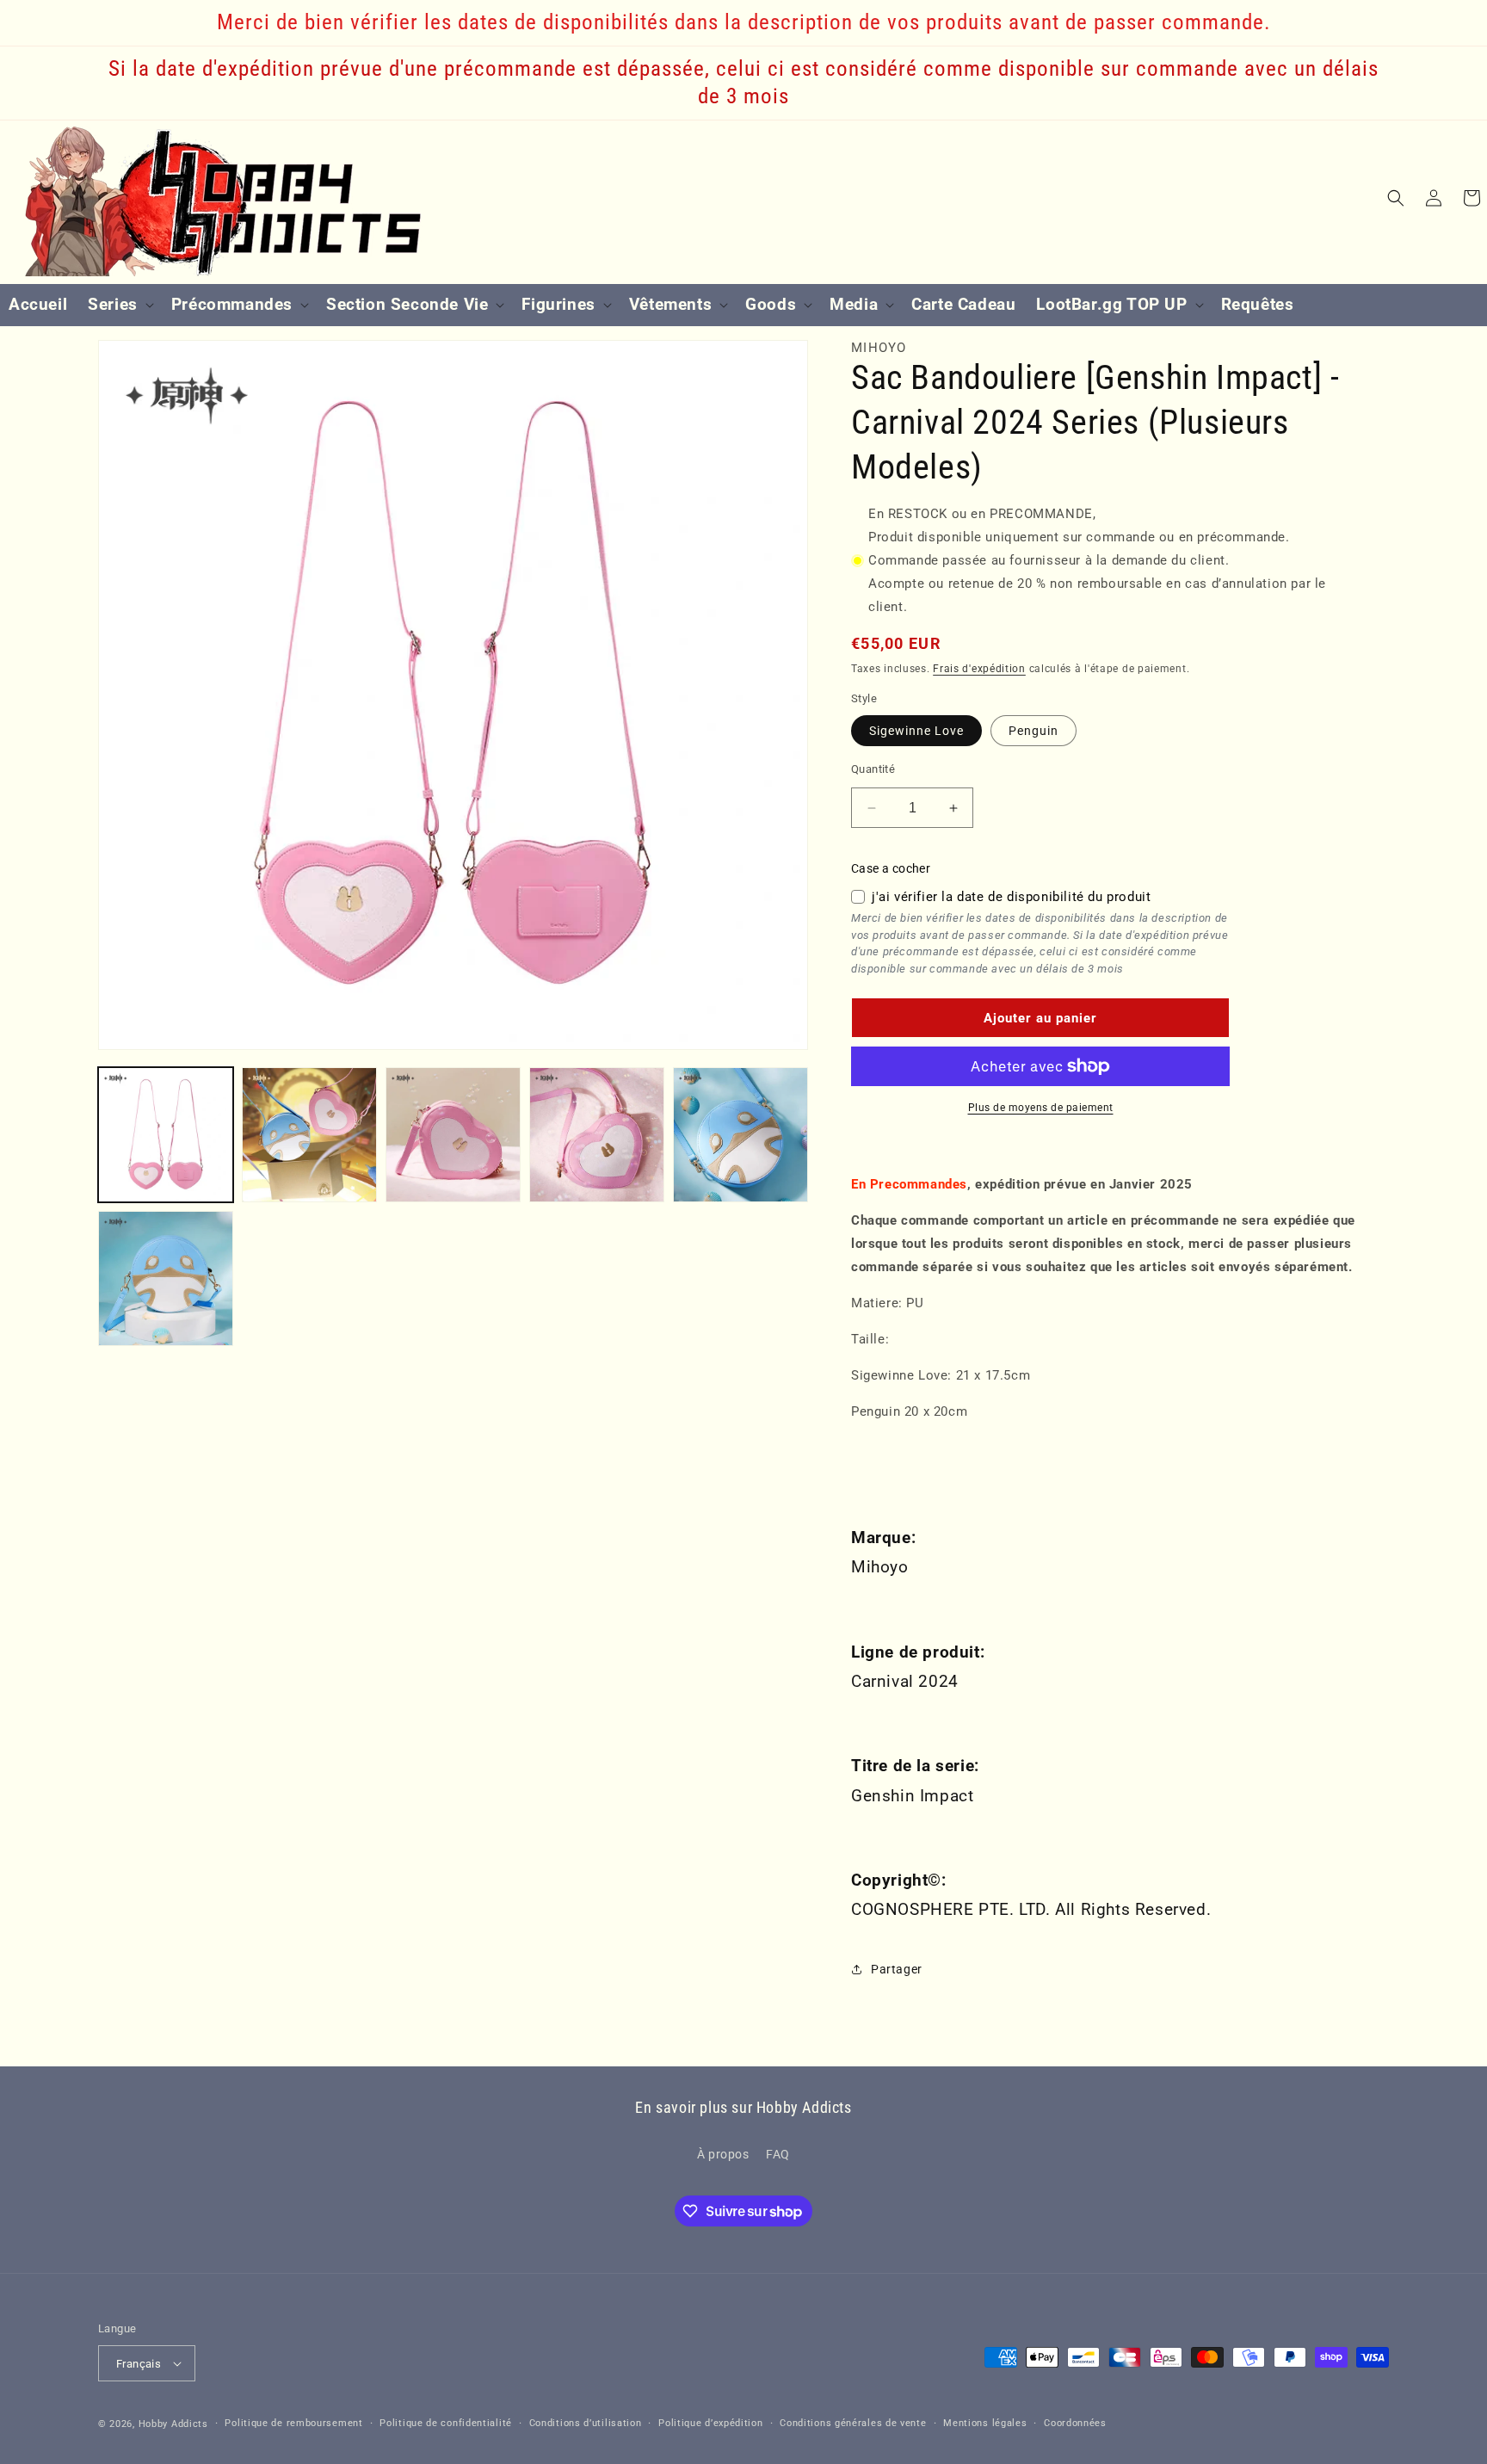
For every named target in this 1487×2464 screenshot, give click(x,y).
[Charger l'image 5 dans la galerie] (740, 1135)
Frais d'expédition (979, 669)
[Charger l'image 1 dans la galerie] (166, 1135)
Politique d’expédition (710, 2423)
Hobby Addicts (173, 2424)
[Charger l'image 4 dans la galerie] (597, 1135)
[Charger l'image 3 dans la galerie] (453, 1135)
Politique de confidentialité (446, 2423)
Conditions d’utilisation (586, 2423)
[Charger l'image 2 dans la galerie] (309, 1135)
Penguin (1033, 731)
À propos (723, 2154)
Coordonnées (1075, 2423)
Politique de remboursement (293, 2423)
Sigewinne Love (916, 731)
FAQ (778, 2154)
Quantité (873, 769)
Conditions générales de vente (853, 2423)
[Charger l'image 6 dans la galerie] (166, 1278)
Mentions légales (985, 2423)
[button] (119, 305)
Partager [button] (897, 1969)
